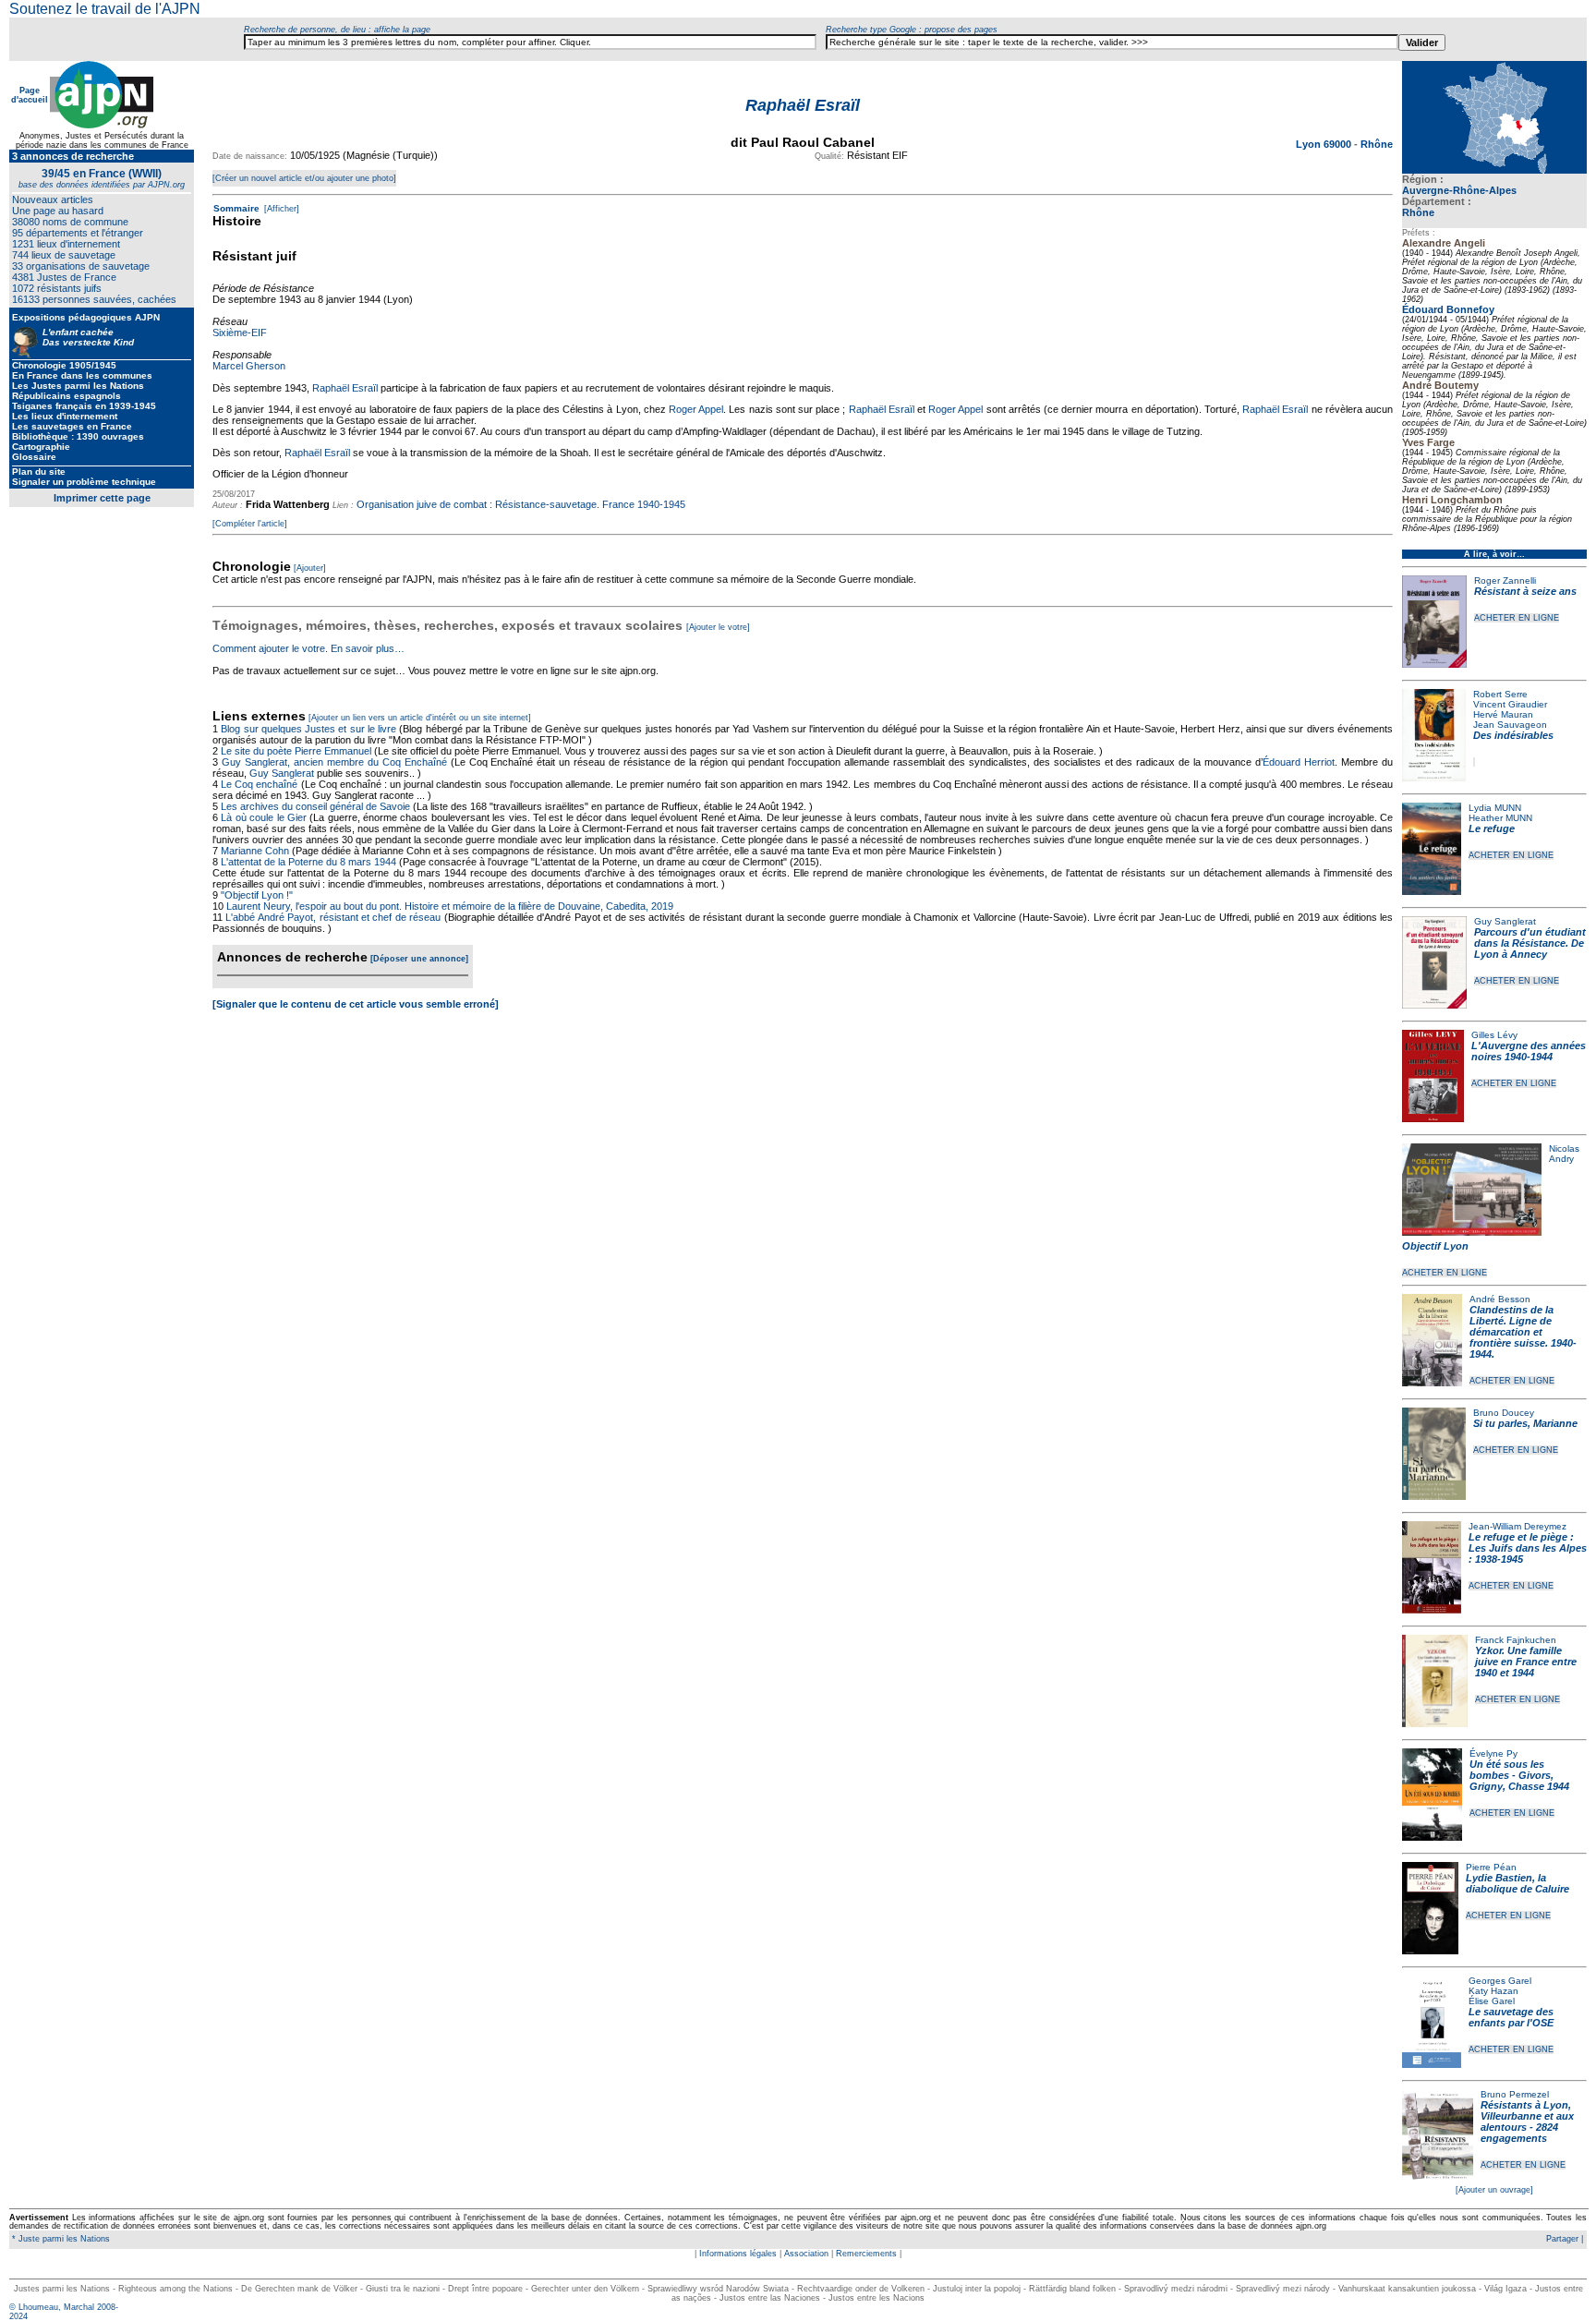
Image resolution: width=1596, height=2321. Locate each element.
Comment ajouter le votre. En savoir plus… (308, 648)
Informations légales (738, 2254)
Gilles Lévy (1494, 1035)
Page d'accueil (30, 95)
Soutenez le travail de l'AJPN (105, 9)
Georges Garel (1500, 1981)
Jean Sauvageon (1510, 725)
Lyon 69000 (1325, 144)
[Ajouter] (310, 568)
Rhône (1418, 212)
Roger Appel (696, 409)
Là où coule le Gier (264, 817)
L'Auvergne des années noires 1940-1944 (1529, 1051)
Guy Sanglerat (1505, 921)
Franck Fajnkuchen (1516, 1640)
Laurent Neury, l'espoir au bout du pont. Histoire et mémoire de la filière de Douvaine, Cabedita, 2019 (450, 906)
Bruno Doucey (1504, 1413)
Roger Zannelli (1505, 580)
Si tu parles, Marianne (1525, 1423)
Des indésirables (1513, 735)
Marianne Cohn (255, 851)
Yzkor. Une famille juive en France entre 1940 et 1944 (1526, 1662)
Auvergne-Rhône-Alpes (1459, 190)
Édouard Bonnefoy (1448, 309)
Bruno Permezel (1515, 2094)
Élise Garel (1492, 2001)
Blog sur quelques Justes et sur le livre (310, 729)
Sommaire (236, 208)
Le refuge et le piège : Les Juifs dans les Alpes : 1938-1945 (1528, 1548)
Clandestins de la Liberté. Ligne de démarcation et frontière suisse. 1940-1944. (1523, 1332)
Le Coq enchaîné (259, 784)
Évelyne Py (1493, 1753)
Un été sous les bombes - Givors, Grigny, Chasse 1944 (1519, 1775)
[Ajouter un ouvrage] (1494, 2190)
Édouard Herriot (1299, 762)
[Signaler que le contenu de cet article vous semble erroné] (356, 1004)
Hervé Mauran (1503, 714)
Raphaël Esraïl (345, 388)
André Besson (1500, 1299)
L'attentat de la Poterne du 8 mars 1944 (308, 862)
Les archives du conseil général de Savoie (315, 806)
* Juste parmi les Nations (60, 2239)
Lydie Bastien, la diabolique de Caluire (1517, 1883)
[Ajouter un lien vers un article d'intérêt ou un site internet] (420, 718)
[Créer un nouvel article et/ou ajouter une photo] (304, 178)
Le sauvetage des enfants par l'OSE (1511, 2017)
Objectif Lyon (1435, 1246)
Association (806, 2254)
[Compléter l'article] (250, 524)
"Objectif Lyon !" (257, 895)
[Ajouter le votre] (718, 627)
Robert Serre (1500, 694)
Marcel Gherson (249, 366)
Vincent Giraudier (1510, 704)
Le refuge (1492, 828)
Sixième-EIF (240, 332)
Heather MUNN (1500, 818)
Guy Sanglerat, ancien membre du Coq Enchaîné (334, 762)
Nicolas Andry (1564, 1154)
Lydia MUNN (1495, 808)
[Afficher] (280, 209)
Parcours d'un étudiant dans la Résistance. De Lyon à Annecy (1530, 943)
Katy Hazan (1493, 1991)
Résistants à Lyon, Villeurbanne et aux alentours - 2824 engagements (1527, 2122)
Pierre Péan (1491, 1867)
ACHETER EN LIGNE (1517, 618)
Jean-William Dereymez (1517, 1526)
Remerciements (866, 2254)
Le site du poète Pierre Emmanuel (296, 751)
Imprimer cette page (102, 498)
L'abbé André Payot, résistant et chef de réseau (333, 917)
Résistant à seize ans (1525, 591)
